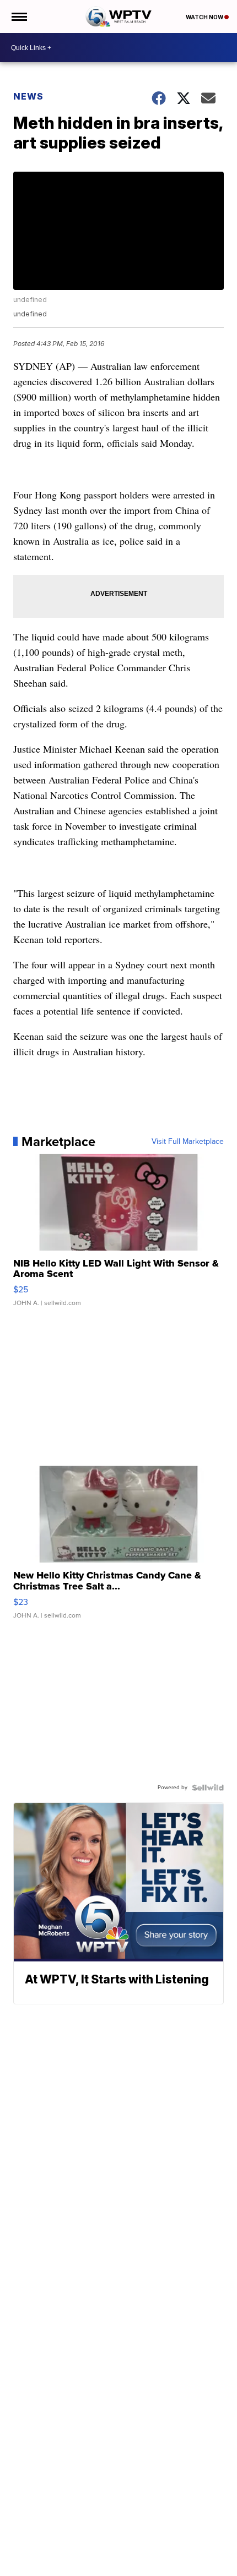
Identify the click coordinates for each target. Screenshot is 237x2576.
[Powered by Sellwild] (208, 1788)
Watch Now (205, 17)
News (28, 96)
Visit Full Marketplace (188, 1142)
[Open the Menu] (18, 17)
